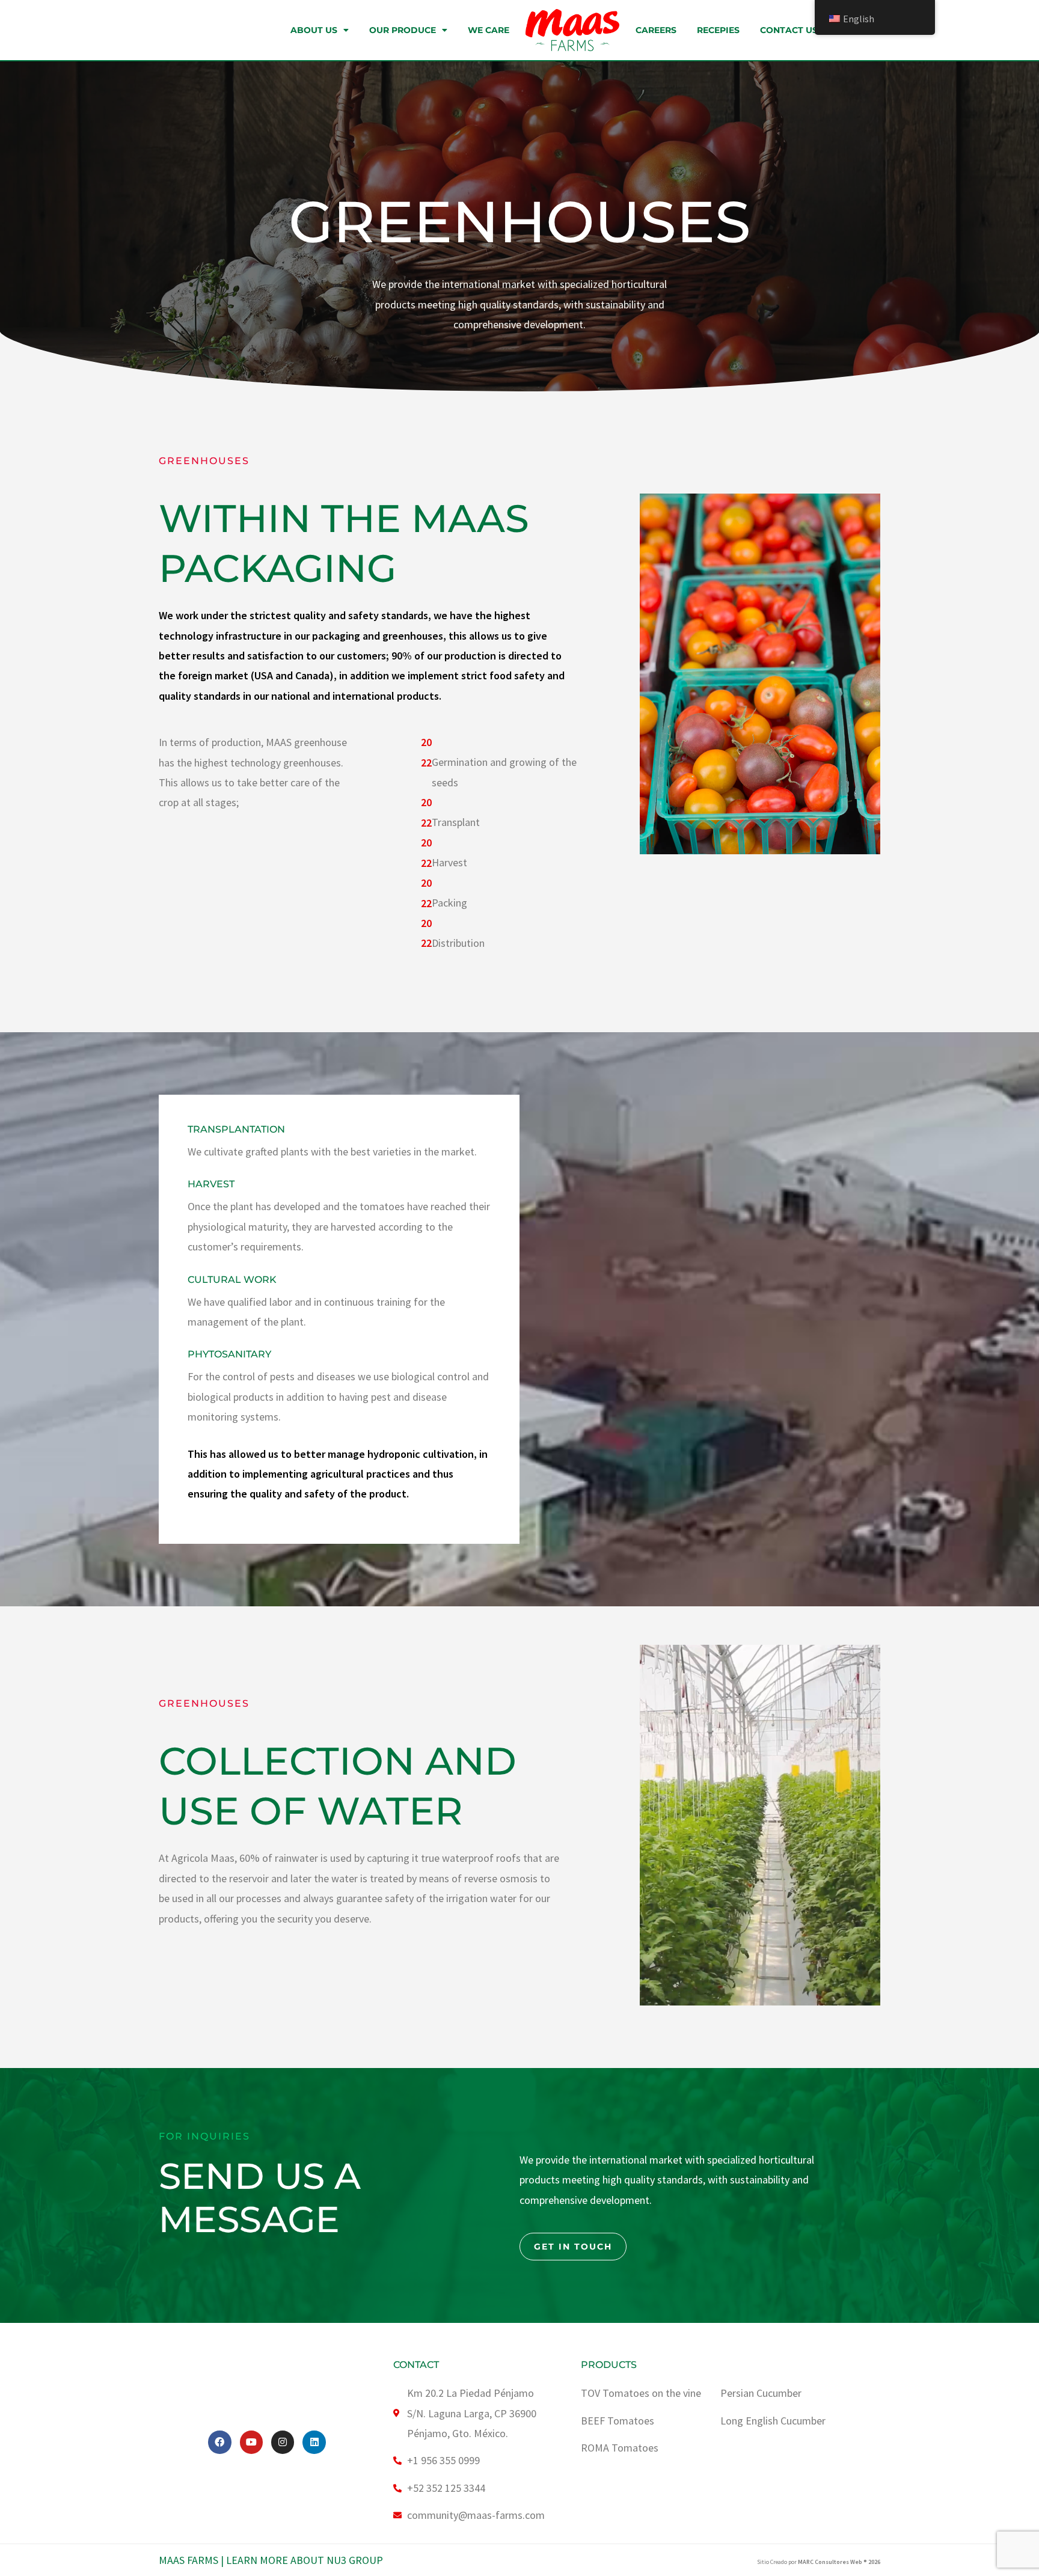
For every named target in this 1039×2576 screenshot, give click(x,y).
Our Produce (403, 30)
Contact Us (789, 30)
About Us (314, 30)
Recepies (718, 30)
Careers (656, 30)
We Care (489, 30)
